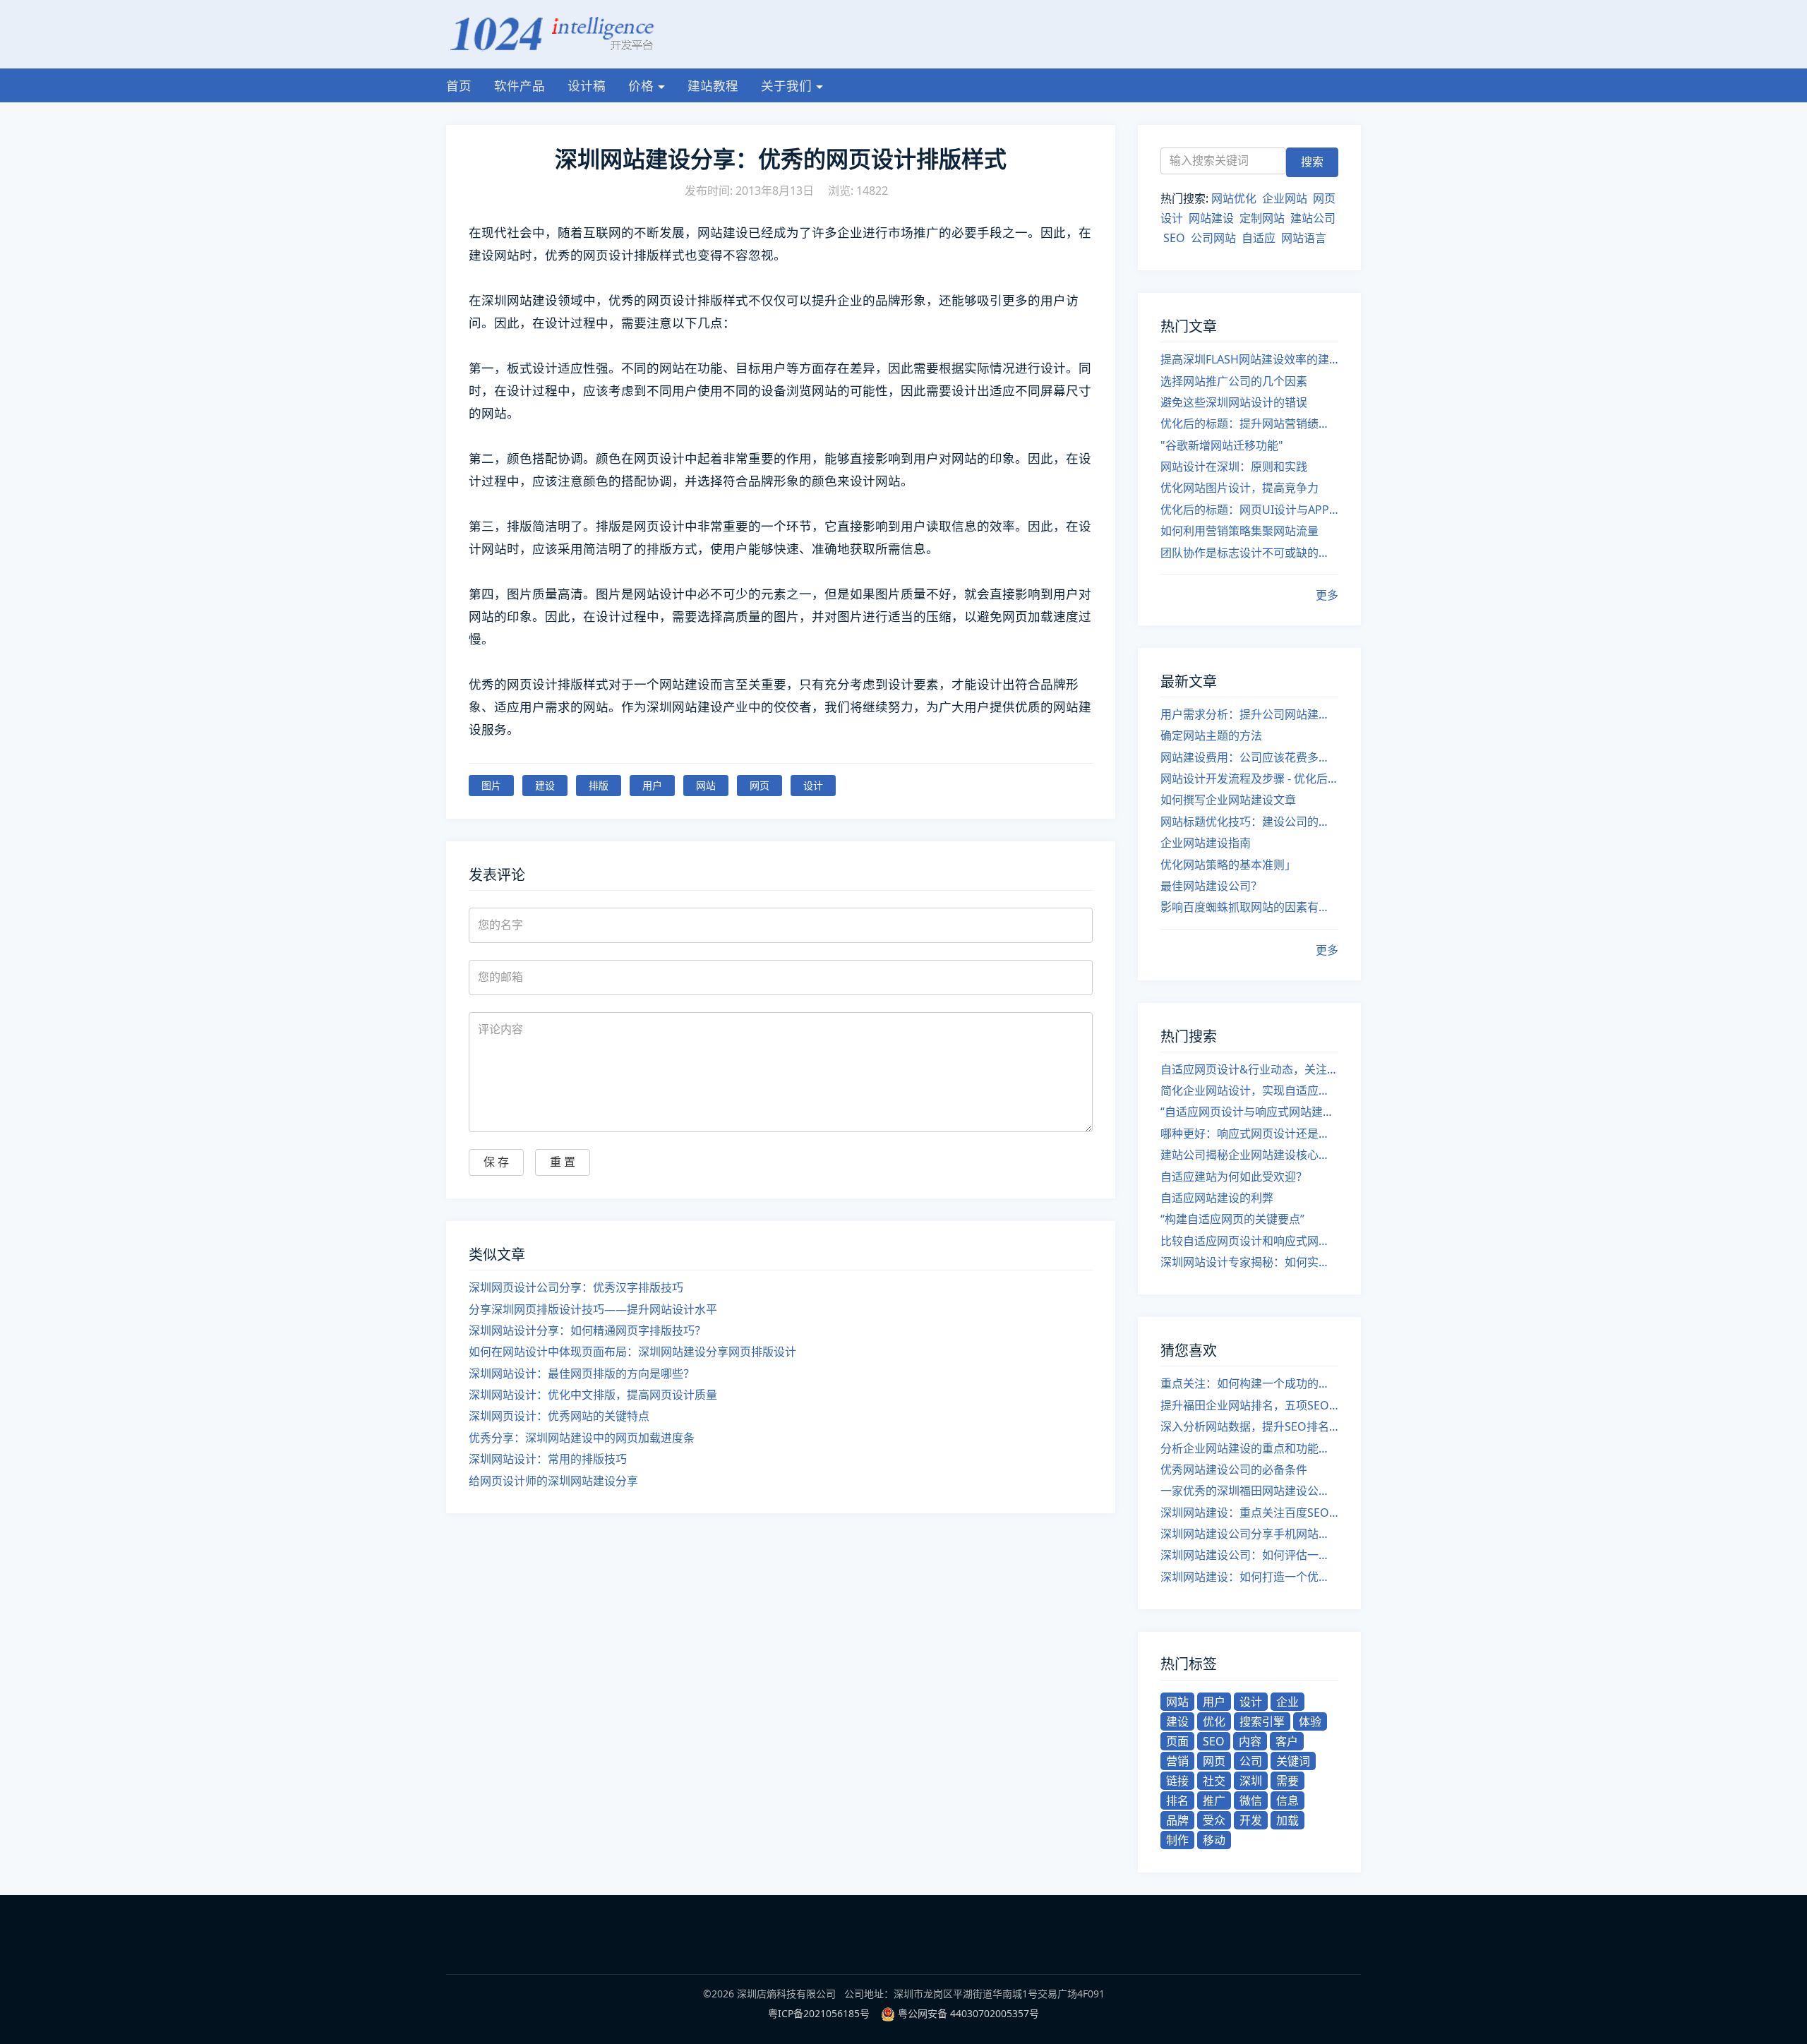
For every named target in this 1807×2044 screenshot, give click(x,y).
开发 (1251, 1820)
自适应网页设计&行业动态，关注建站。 (1249, 1069)
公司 (1251, 1761)
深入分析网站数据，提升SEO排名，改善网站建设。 (1249, 1426)
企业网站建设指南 (1206, 843)
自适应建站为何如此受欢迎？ (1234, 1177)
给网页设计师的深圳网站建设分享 (553, 1481)
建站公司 (1313, 218)
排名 (1177, 1800)
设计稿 (587, 85)
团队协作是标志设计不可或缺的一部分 (1249, 553)
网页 (760, 785)
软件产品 (520, 85)
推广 (1214, 1800)
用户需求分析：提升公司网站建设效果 (1249, 714)
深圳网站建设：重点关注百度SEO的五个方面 (1249, 1513)
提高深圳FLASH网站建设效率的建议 (1249, 359)
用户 (652, 785)
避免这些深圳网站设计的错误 (1234, 402)
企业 (1287, 1702)
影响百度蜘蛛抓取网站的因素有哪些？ (1249, 907)
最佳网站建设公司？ (1211, 886)
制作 (1177, 1840)
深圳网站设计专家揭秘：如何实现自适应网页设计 (1249, 1262)
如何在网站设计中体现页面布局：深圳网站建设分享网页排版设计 (632, 1352)
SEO (1174, 238)
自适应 (1259, 238)
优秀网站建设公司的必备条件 (1234, 1469)
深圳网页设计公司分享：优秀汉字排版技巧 (576, 1287)
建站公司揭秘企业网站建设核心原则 (1249, 1155)
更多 (1327, 595)
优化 (1214, 1721)
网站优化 (1234, 198)
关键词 (1293, 1761)
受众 (1214, 1820)
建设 (545, 785)
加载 (1287, 1820)
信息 (1287, 1800)
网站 (706, 785)
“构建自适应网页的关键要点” (1232, 1219)
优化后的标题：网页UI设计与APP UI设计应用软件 (1249, 510)
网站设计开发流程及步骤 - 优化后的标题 (1249, 778)
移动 (1214, 1840)
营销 (1177, 1761)
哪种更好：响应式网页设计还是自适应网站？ (1249, 1134)
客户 (1287, 1741)
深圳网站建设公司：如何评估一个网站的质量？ (1249, 1555)
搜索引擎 (1262, 1721)
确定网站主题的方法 (1211, 735)
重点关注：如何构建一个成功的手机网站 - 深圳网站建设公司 (1249, 1383)
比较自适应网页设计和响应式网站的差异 (1249, 1241)
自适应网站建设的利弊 (1217, 1198)
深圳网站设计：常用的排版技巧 (548, 1459)
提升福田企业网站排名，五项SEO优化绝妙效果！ (1249, 1405)
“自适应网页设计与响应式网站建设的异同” (1249, 1112)
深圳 (1251, 1781)
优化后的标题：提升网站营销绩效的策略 (1249, 423)
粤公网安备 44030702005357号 (968, 2013)
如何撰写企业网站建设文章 (1228, 800)
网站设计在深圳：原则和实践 (1234, 467)
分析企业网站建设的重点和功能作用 (1249, 1448)
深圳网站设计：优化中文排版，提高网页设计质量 (593, 1395)
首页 (459, 85)
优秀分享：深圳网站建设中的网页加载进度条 (582, 1438)
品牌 (1177, 1820)
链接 (1177, 1781)
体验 (1310, 1721)
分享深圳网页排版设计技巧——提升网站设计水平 (593, 1309)
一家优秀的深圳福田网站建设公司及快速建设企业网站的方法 (1249, 1491)
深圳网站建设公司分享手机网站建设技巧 (1249, 1534)
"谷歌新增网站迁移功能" (1222, 445)
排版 (599, 785)
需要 (1287, 1781)
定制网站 (1262, 218)
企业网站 (1285, 198)
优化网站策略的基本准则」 (1228, 865)
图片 (491, 785)
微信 (1251, 1800)
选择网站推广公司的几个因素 (1234, 381)
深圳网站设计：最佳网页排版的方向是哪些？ (582, 1373)
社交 (1214, 1781)
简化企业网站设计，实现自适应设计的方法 (1249, 1090)
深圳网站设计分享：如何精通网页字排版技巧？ (587, 1330)
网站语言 (1304, 238)
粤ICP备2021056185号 (819, 2013)
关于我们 (786, 85)
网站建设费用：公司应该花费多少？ (1249, 757)
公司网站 (1213, 238)
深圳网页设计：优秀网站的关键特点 (559, 1416)
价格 (641, 85)
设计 (813, 785)
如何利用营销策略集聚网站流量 (1239, 531)
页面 (1177, 1741)
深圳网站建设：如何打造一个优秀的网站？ (1249, 1577)
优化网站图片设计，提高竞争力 (1239, 488)
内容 (1250, 1741)
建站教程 (713, 85)
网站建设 (1211, 218)
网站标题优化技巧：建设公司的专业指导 (1249, 822)
